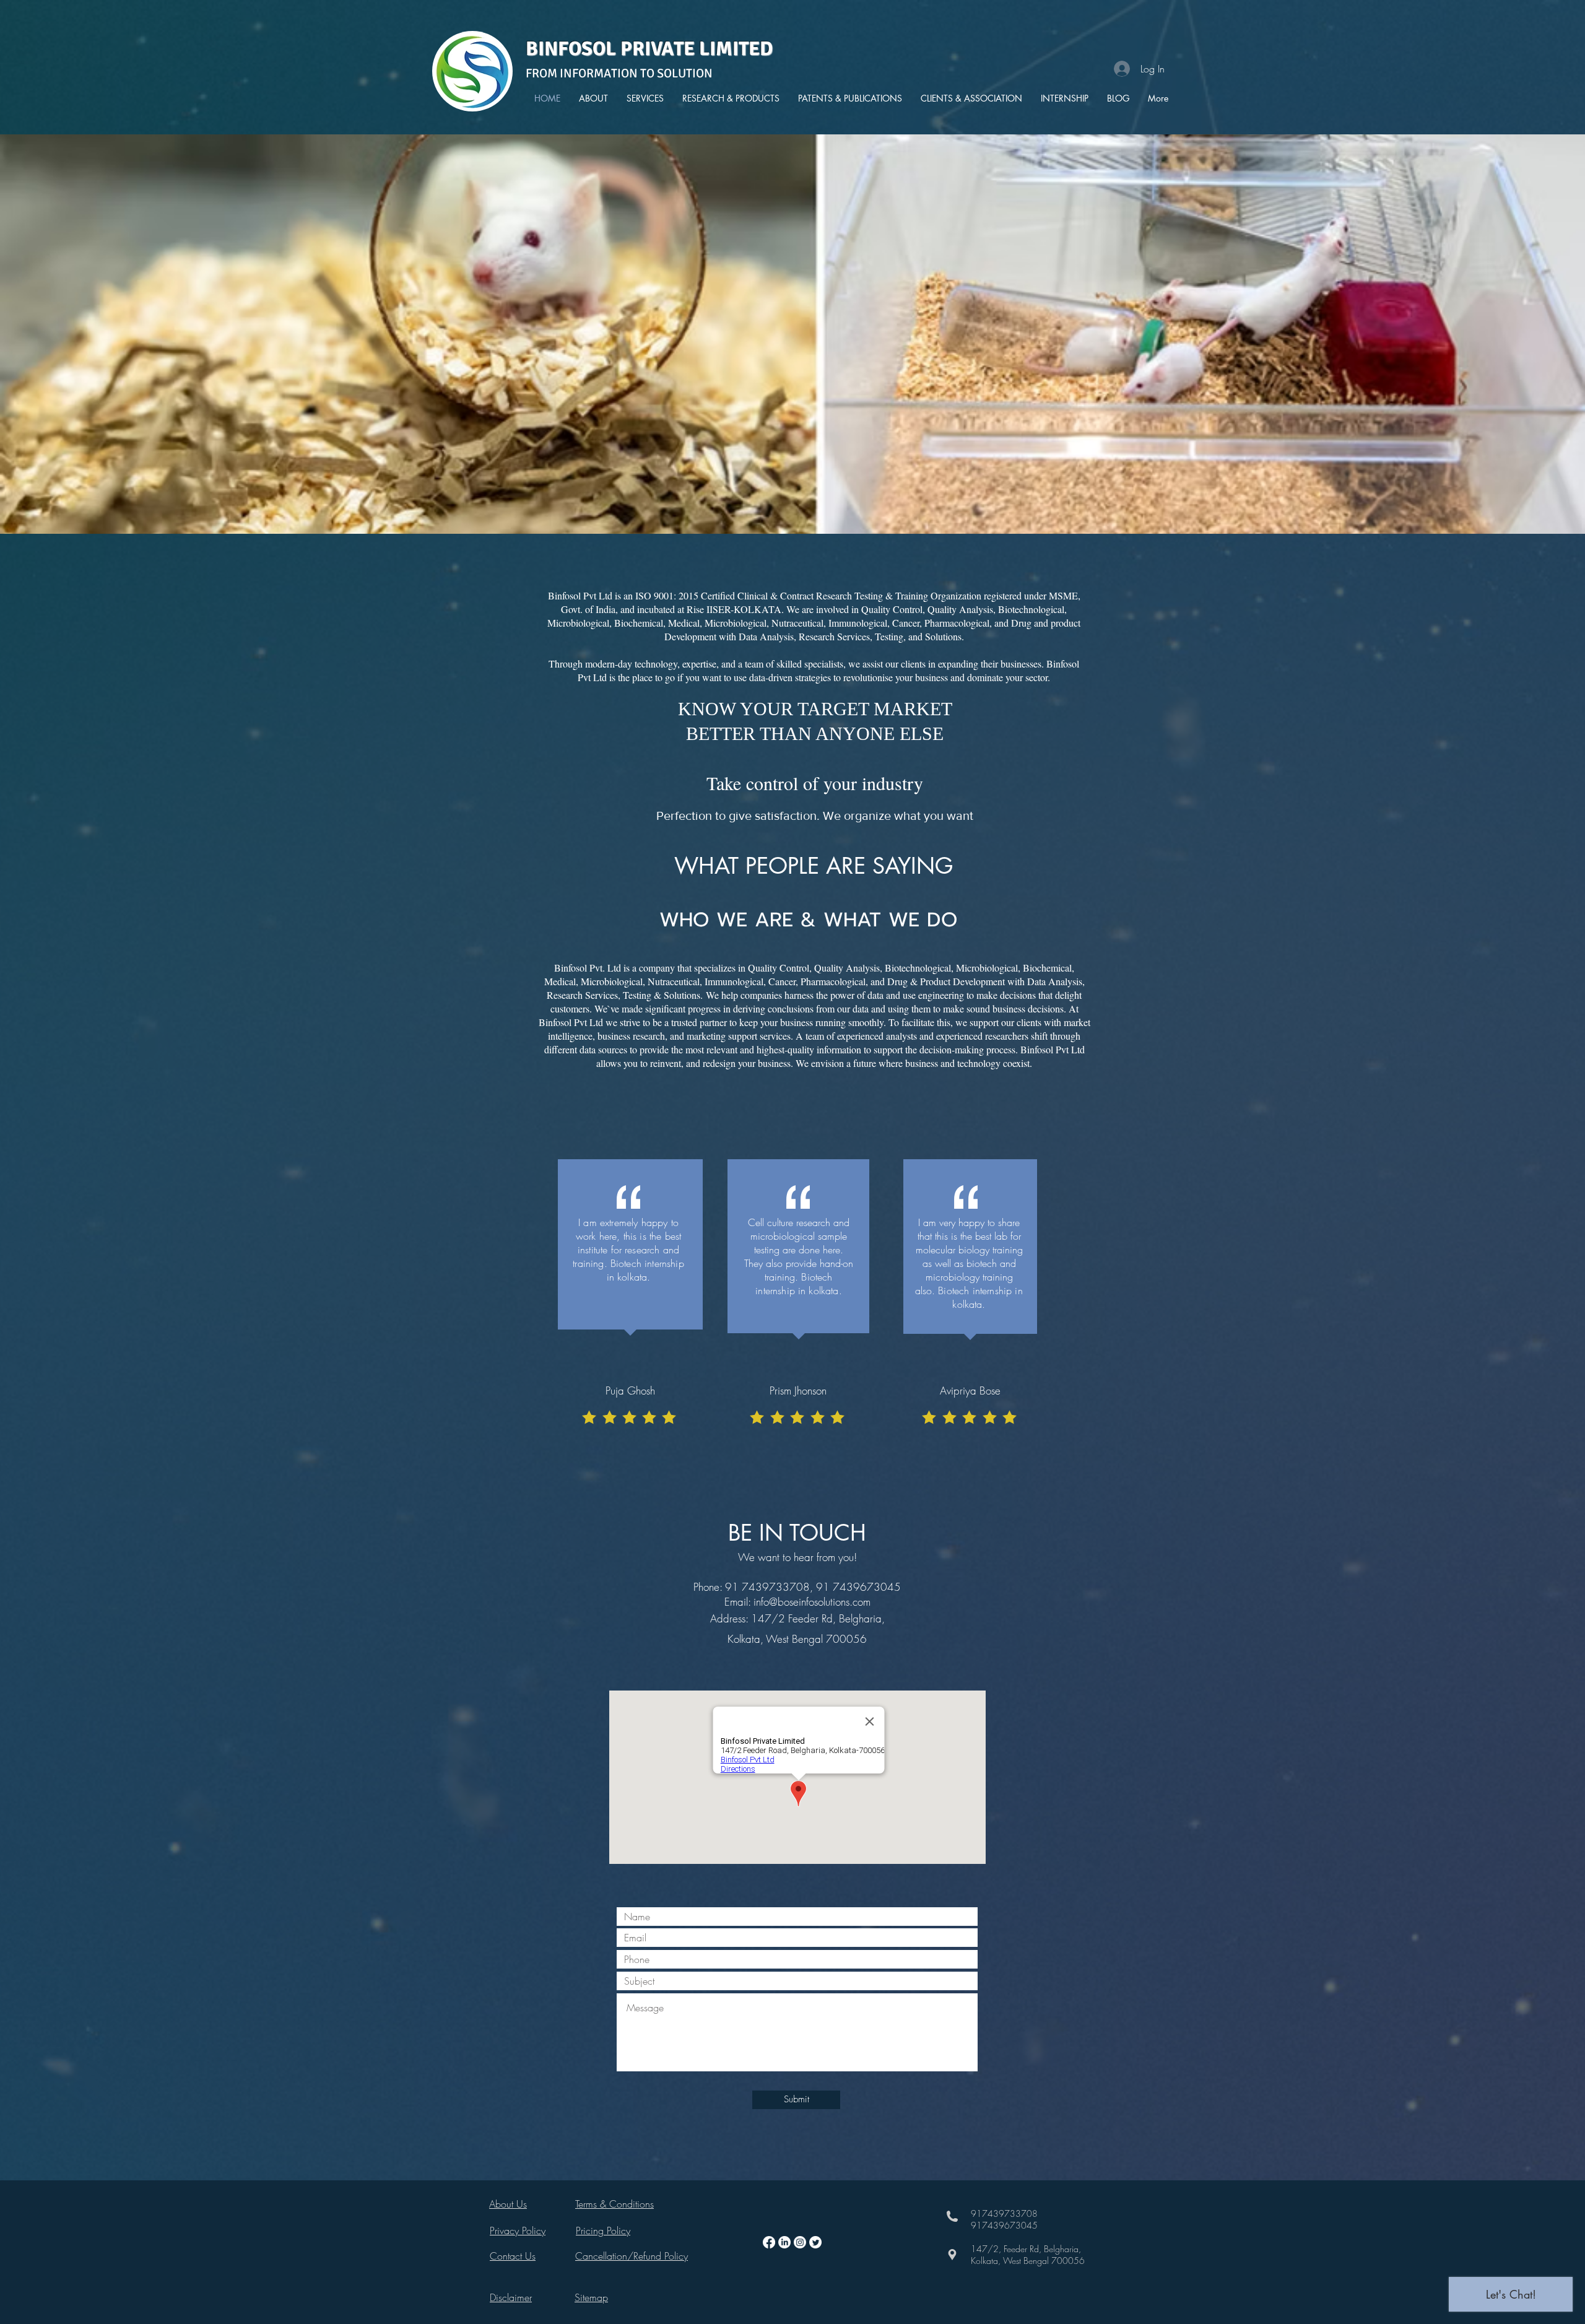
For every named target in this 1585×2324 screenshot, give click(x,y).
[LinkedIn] (784, 2242)
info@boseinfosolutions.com (812, 1602)
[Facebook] (769, 2242)
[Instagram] (800, 2242)
